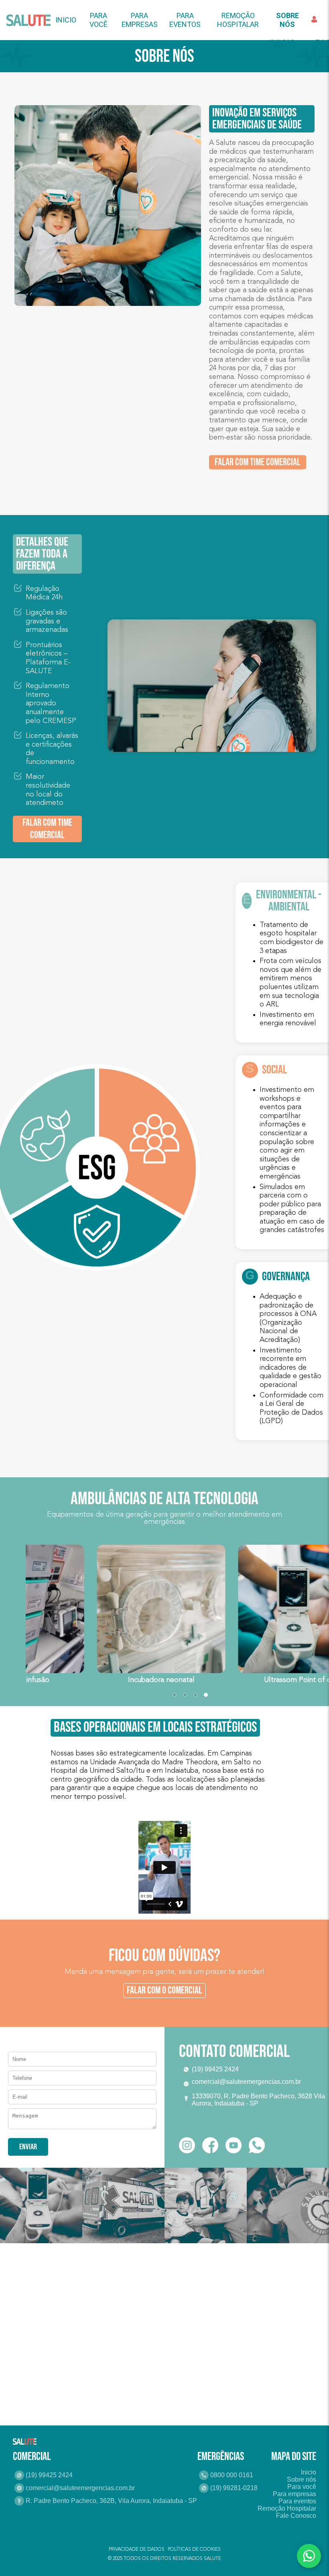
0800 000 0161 (232, 2475)
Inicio (66, 20)
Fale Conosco (296, 2516)
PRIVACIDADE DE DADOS (137, 2550)
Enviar (28, 2147)
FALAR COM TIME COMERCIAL (258, 462)
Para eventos (185, 20)
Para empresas (140, 20)
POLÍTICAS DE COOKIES (194, 2550)
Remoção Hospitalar (287, 2508)
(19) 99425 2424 (49, 2475)
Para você (98, 20)
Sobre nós (302, 2479)
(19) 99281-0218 (234, 2488)
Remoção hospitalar (238, 20)
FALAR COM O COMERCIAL (164, 1991)
